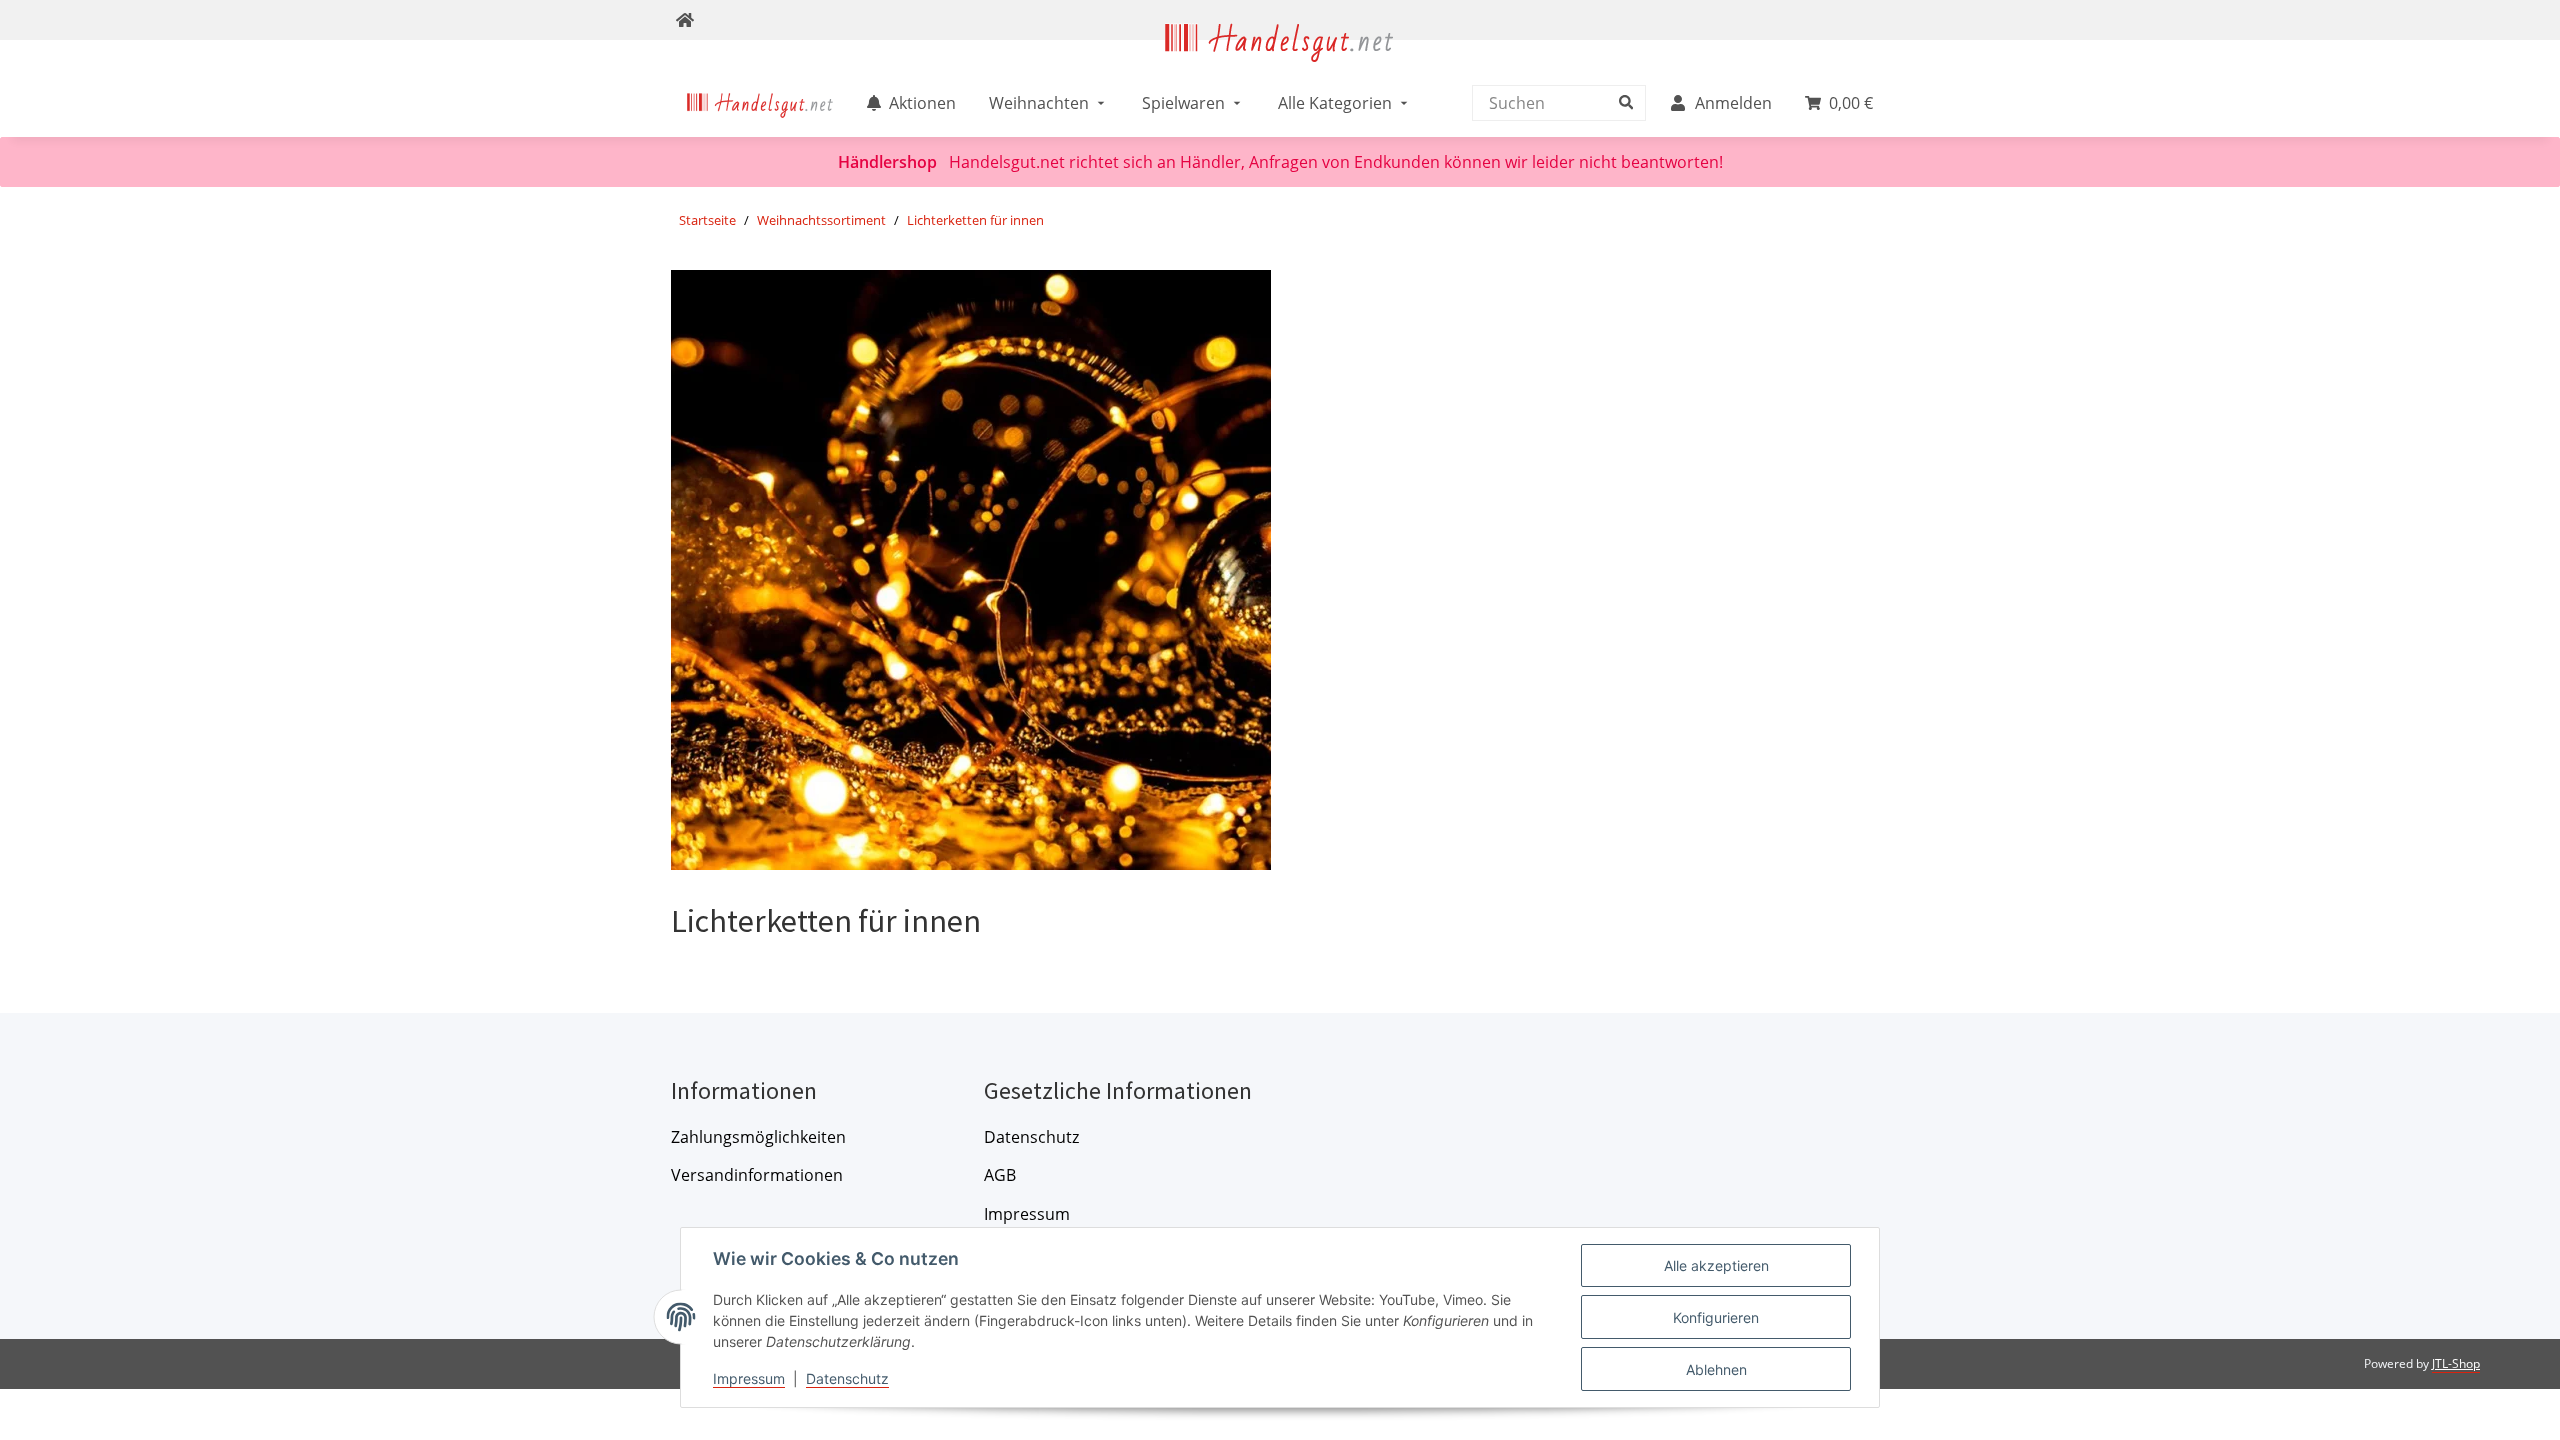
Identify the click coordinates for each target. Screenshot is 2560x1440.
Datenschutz (1031, 1137)
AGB (1000, 1175)
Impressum (1027, 1214)
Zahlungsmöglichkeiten (758, 1137)
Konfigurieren (1716, 1317)
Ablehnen (1716, 1369)
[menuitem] (760, 103)
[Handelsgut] (1280, 57)
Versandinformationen (757, 1175)
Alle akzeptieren (1716, 1265)
